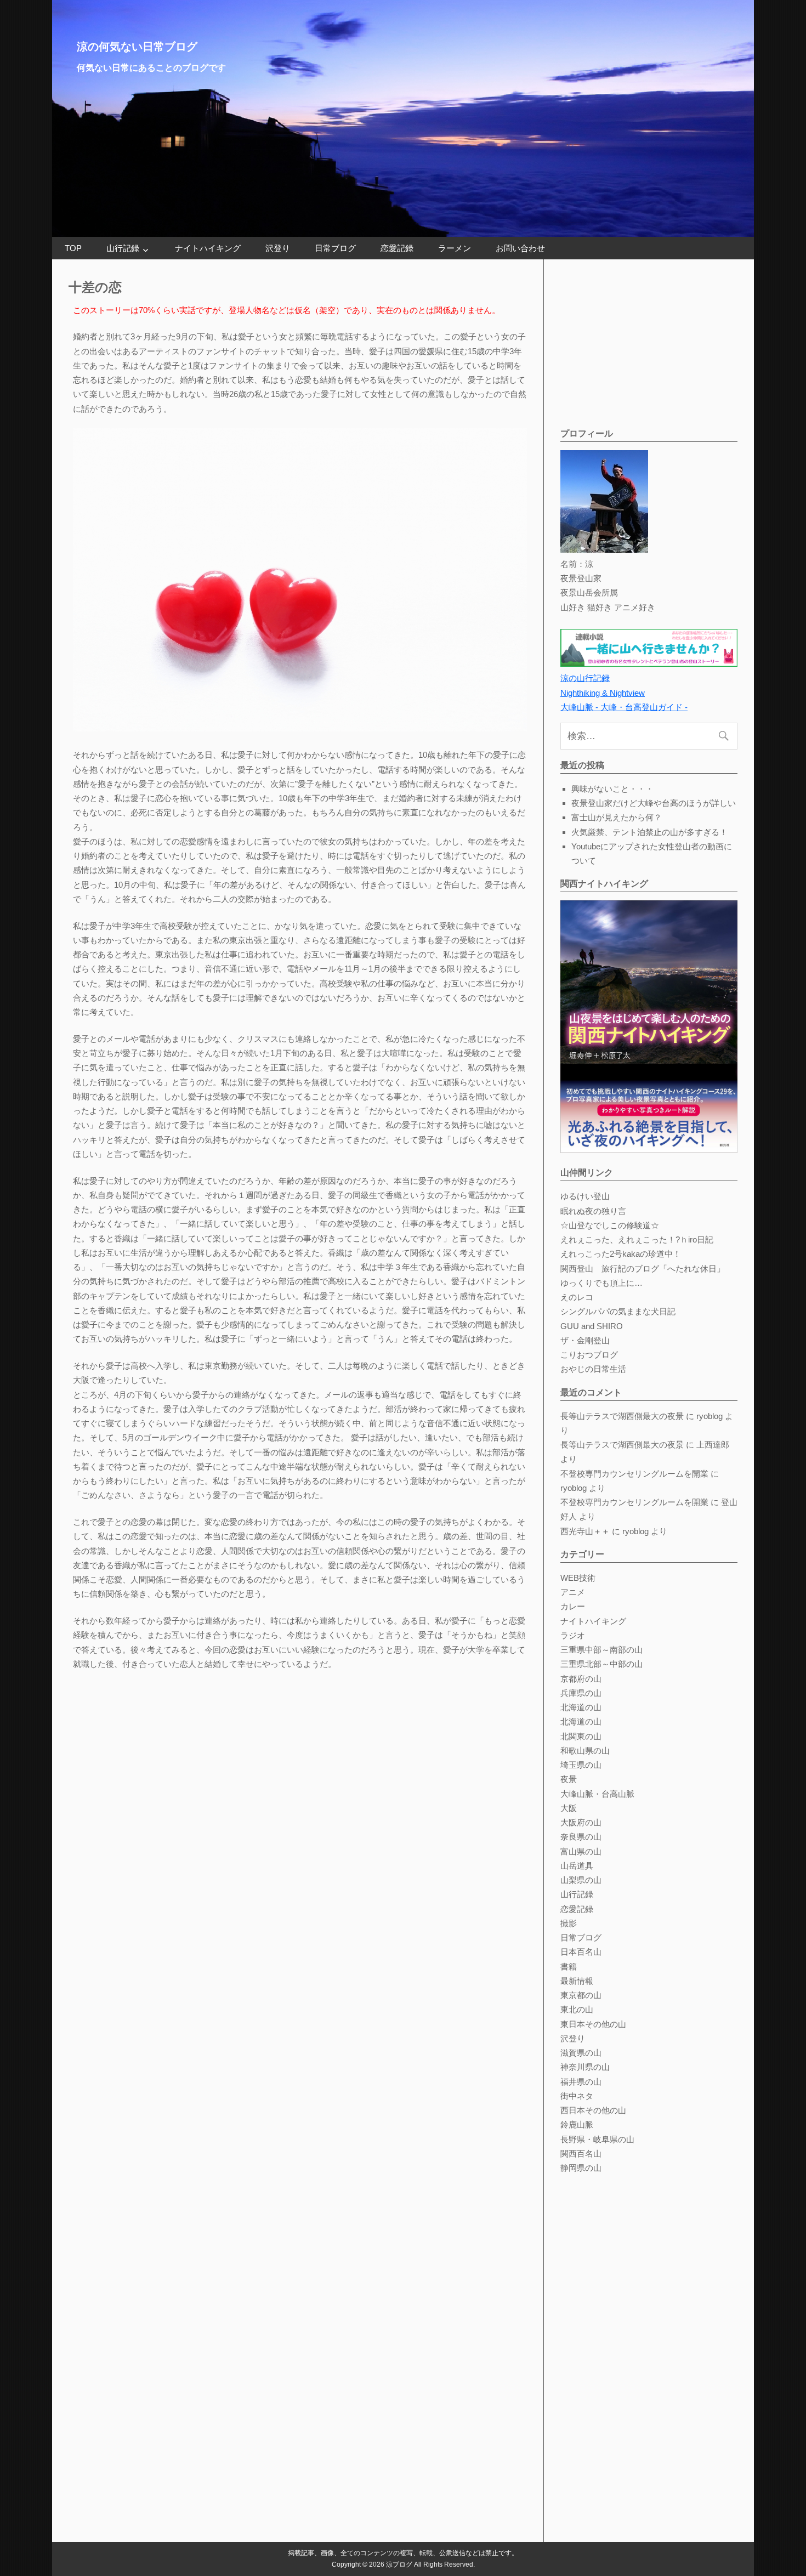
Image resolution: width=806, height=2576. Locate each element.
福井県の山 (581, 2082)
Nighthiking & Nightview (603, 693)
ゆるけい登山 (585, 1196)
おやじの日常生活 (593, 1369)
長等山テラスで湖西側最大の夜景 (622, 1416)
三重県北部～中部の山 (601, 1664)
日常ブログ (335, 248)
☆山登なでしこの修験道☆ (610, 1225)
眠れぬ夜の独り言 (593, 1211)
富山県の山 (581, 1851)
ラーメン (455, 248)
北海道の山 (581, 1707)
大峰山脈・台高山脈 (597, 1794)
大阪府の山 (581, 1822)
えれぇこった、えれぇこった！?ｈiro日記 (637, 1239)
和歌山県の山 (585, 1751)
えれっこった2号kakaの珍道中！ (621, 1254)
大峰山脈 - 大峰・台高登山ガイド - (624, 707)
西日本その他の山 (593, 2110)
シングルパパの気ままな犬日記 (618, 1311)
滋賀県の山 (581, 2053)
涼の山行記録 (585, 678)
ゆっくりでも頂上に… (601, 1283)
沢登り (278, 248)
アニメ (573, 1592)
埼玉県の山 (581, 1765)
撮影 (569, 1923)
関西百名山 (581, 2154)
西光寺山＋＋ (585, 1531)
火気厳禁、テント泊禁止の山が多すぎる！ (649, 832)
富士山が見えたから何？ (617, 817)
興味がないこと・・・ (612, 789)
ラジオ (573, 1635)
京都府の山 (581, 1679)
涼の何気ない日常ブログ (137, 47)
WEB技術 (578, 1578)
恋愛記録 (397, 248)
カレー (573, 1606)
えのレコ (577, 1297)
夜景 (569, 1779)
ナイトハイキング (208, 248)
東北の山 (577, 2009)
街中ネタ (577, 2096)
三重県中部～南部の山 (601, 1650)
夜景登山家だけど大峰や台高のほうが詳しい (654, 803)
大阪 (569, 1808)
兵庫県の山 (581, 1693)
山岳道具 (577, 1866)
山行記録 (123, 248)
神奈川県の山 (585, 2067)
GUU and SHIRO (592, 1326)
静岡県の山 (581, 2168)
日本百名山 (581, 1952)
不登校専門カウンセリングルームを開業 (634, 1474)
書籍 (569, 1967)
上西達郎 (713, 1445)
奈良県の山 (581, 1837)
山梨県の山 (581, 1880)
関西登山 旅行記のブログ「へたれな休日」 (643, 1269)
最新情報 (577, 1981)
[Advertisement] (643, 344)
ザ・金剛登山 (585, 1340)
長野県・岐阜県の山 (597, 2139)
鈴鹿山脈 (577, 2124)
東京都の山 (581, 1995)
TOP (73, 248)
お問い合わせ (520, 248)
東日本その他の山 (593, 2024)
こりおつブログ (589, 1355)
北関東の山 (581, 1736)
